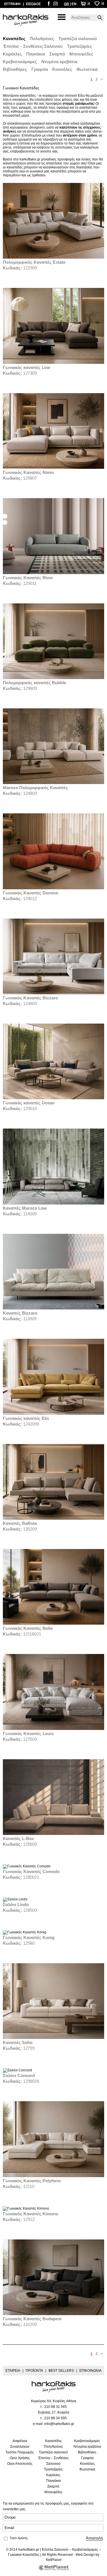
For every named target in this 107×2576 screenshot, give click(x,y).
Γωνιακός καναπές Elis (26, 1418)
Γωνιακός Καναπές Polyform (32, 2181)
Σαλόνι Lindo (16, 1904)
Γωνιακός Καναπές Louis (28, 1734)
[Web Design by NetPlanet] (53, 2568)
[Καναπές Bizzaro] (53, 1308)
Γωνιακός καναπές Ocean (29, 1103)
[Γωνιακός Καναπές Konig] (25, 1932)
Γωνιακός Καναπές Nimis (28, 472)
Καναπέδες (14, 39)
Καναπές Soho (18, 2042)
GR (66, 4)
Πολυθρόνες (42, 39)
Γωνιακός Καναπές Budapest (32, 2319)
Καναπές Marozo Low (25, 1208)
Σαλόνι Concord (19, 2075)
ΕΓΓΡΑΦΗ (12, 4)
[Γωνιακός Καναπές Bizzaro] (53, 993)
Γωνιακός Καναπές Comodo (31, 1871)
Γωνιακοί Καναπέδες (24, 2555)
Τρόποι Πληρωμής (20, 2452)
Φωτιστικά (87, 69)
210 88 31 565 (55, 2407)
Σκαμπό (57, 54)
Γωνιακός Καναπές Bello (28, 1628)
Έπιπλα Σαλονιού (55, 2550)
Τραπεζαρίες (80, 46)
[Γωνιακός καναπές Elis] (53, 1414)
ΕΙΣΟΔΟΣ (33, 4)
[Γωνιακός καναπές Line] (53, 363)
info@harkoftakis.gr (59, 2424)
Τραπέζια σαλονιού (78, 39)
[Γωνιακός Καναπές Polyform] (53, 2176)
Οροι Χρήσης (20, 2458)
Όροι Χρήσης (19, 2538)
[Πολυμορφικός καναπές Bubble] (53, 678)
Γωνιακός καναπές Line (27, 367)
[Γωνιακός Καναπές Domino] (53, 888)
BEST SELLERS (61, 2371)
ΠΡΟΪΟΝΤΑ (34, 2371)
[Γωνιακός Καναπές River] (53, 573)
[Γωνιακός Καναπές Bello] (53, 1624)
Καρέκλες (12, 54)
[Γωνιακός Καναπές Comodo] (27, 1866)
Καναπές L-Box (18, 1838)
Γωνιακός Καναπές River (28, 578)
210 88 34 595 (55, 2418)
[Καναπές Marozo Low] (53, 1203)
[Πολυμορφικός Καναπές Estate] (53, 257)
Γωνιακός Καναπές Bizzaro (30, 998)
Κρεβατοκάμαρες (20, 62)
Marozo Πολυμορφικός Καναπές (35, 788)
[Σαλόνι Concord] (17, 2070)
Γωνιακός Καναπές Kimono (31, 2214)
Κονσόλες (62, 69)
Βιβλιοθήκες (15, 69)
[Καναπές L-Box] (53, 1834)
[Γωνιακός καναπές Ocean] (53, 1098)
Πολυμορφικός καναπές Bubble (35, 683)
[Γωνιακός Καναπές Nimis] (53, 468)
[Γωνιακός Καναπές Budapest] (53, 2314)
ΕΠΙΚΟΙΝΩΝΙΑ (90, 2371)
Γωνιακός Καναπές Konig (29, 1937)
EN (74, 4)
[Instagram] (55, 5)
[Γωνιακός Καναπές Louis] (53, 1729)
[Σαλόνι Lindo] (15, 1899)
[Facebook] (49, 5)
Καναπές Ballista (20, 1523)
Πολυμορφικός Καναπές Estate (34, 262)
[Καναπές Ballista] (53, 1519)
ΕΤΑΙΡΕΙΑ (13, 2371)
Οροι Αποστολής (20, 2464)
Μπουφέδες (81, 54)
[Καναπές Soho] (53, 2038)
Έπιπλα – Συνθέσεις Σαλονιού (33, 46)
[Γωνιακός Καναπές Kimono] (26, 2208)
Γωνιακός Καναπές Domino (31, 893)
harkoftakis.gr (30, 159)
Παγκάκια (36, 54)
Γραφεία (40, 69)
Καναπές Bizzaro (20, 1313)
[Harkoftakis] (26, 20)
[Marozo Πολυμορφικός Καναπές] (53, 783)
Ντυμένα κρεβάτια (59, 62)
